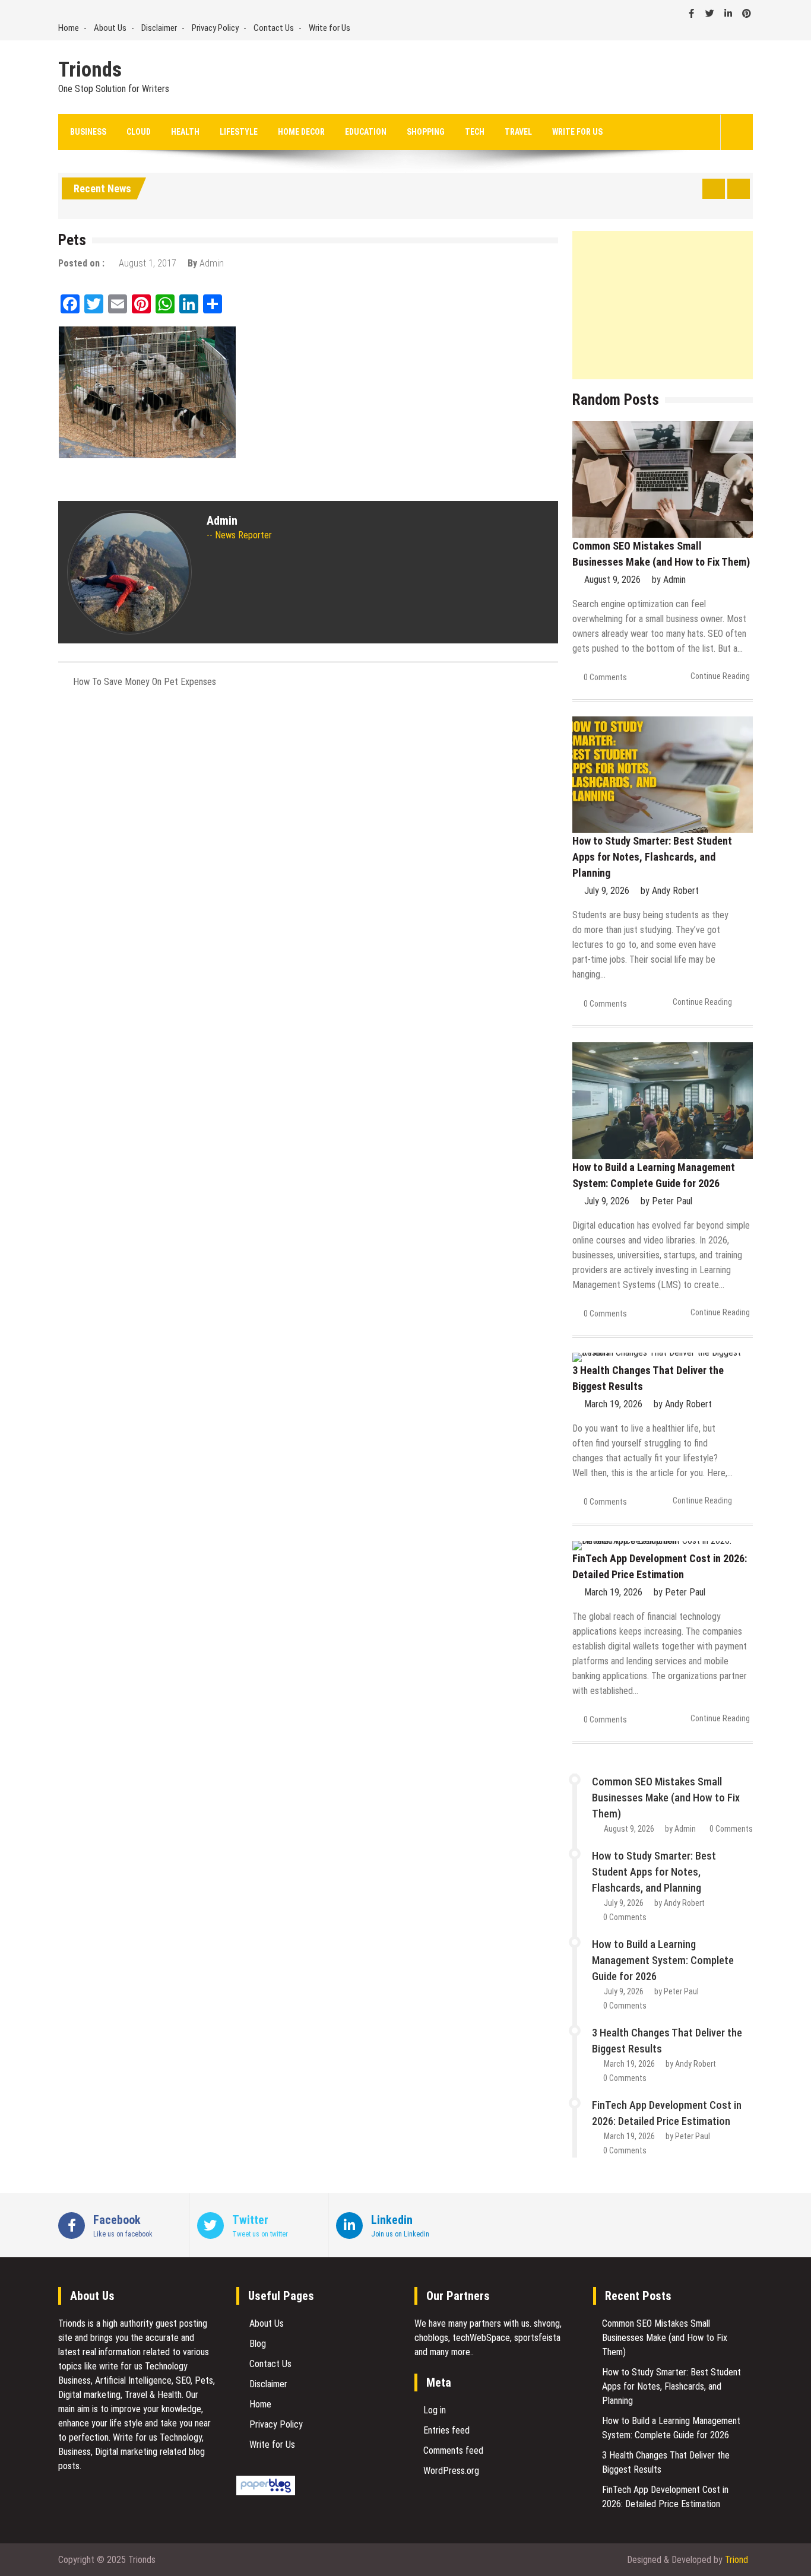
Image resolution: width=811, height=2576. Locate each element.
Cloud (139, 132)
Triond (736, 2560)
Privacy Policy (215, 28)
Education (366, 132)
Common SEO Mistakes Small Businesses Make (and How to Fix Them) (666, 1798)
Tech (475, 132)
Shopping (426, 132)
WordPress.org (451, 2471)
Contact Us (274, 28)
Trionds (90, 70)
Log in (435, 2410)
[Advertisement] (663, 305)
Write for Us (330, 28)
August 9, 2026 (612, 580)
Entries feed (446, 2430)
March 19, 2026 (613, 1404)
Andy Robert (675, 891)
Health (185, 132)
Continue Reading (720, 676)
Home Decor (301, 132)
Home (69, 28)
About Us (110, 28)
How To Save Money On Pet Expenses (145, 682)
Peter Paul (672, 1201)
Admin (212, 263)
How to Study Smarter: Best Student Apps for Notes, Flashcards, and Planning (652, 857)
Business (88, 132)
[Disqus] (308, 855)
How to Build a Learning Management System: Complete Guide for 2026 (663, 1960)
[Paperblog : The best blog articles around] (266, 2492)
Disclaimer (159, 28)
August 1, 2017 (148, 263)
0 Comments (605, 677)
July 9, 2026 (607, 891)
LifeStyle (239, 132)
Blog (258, 2344)
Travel (518, 132)
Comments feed (453, 2450)
